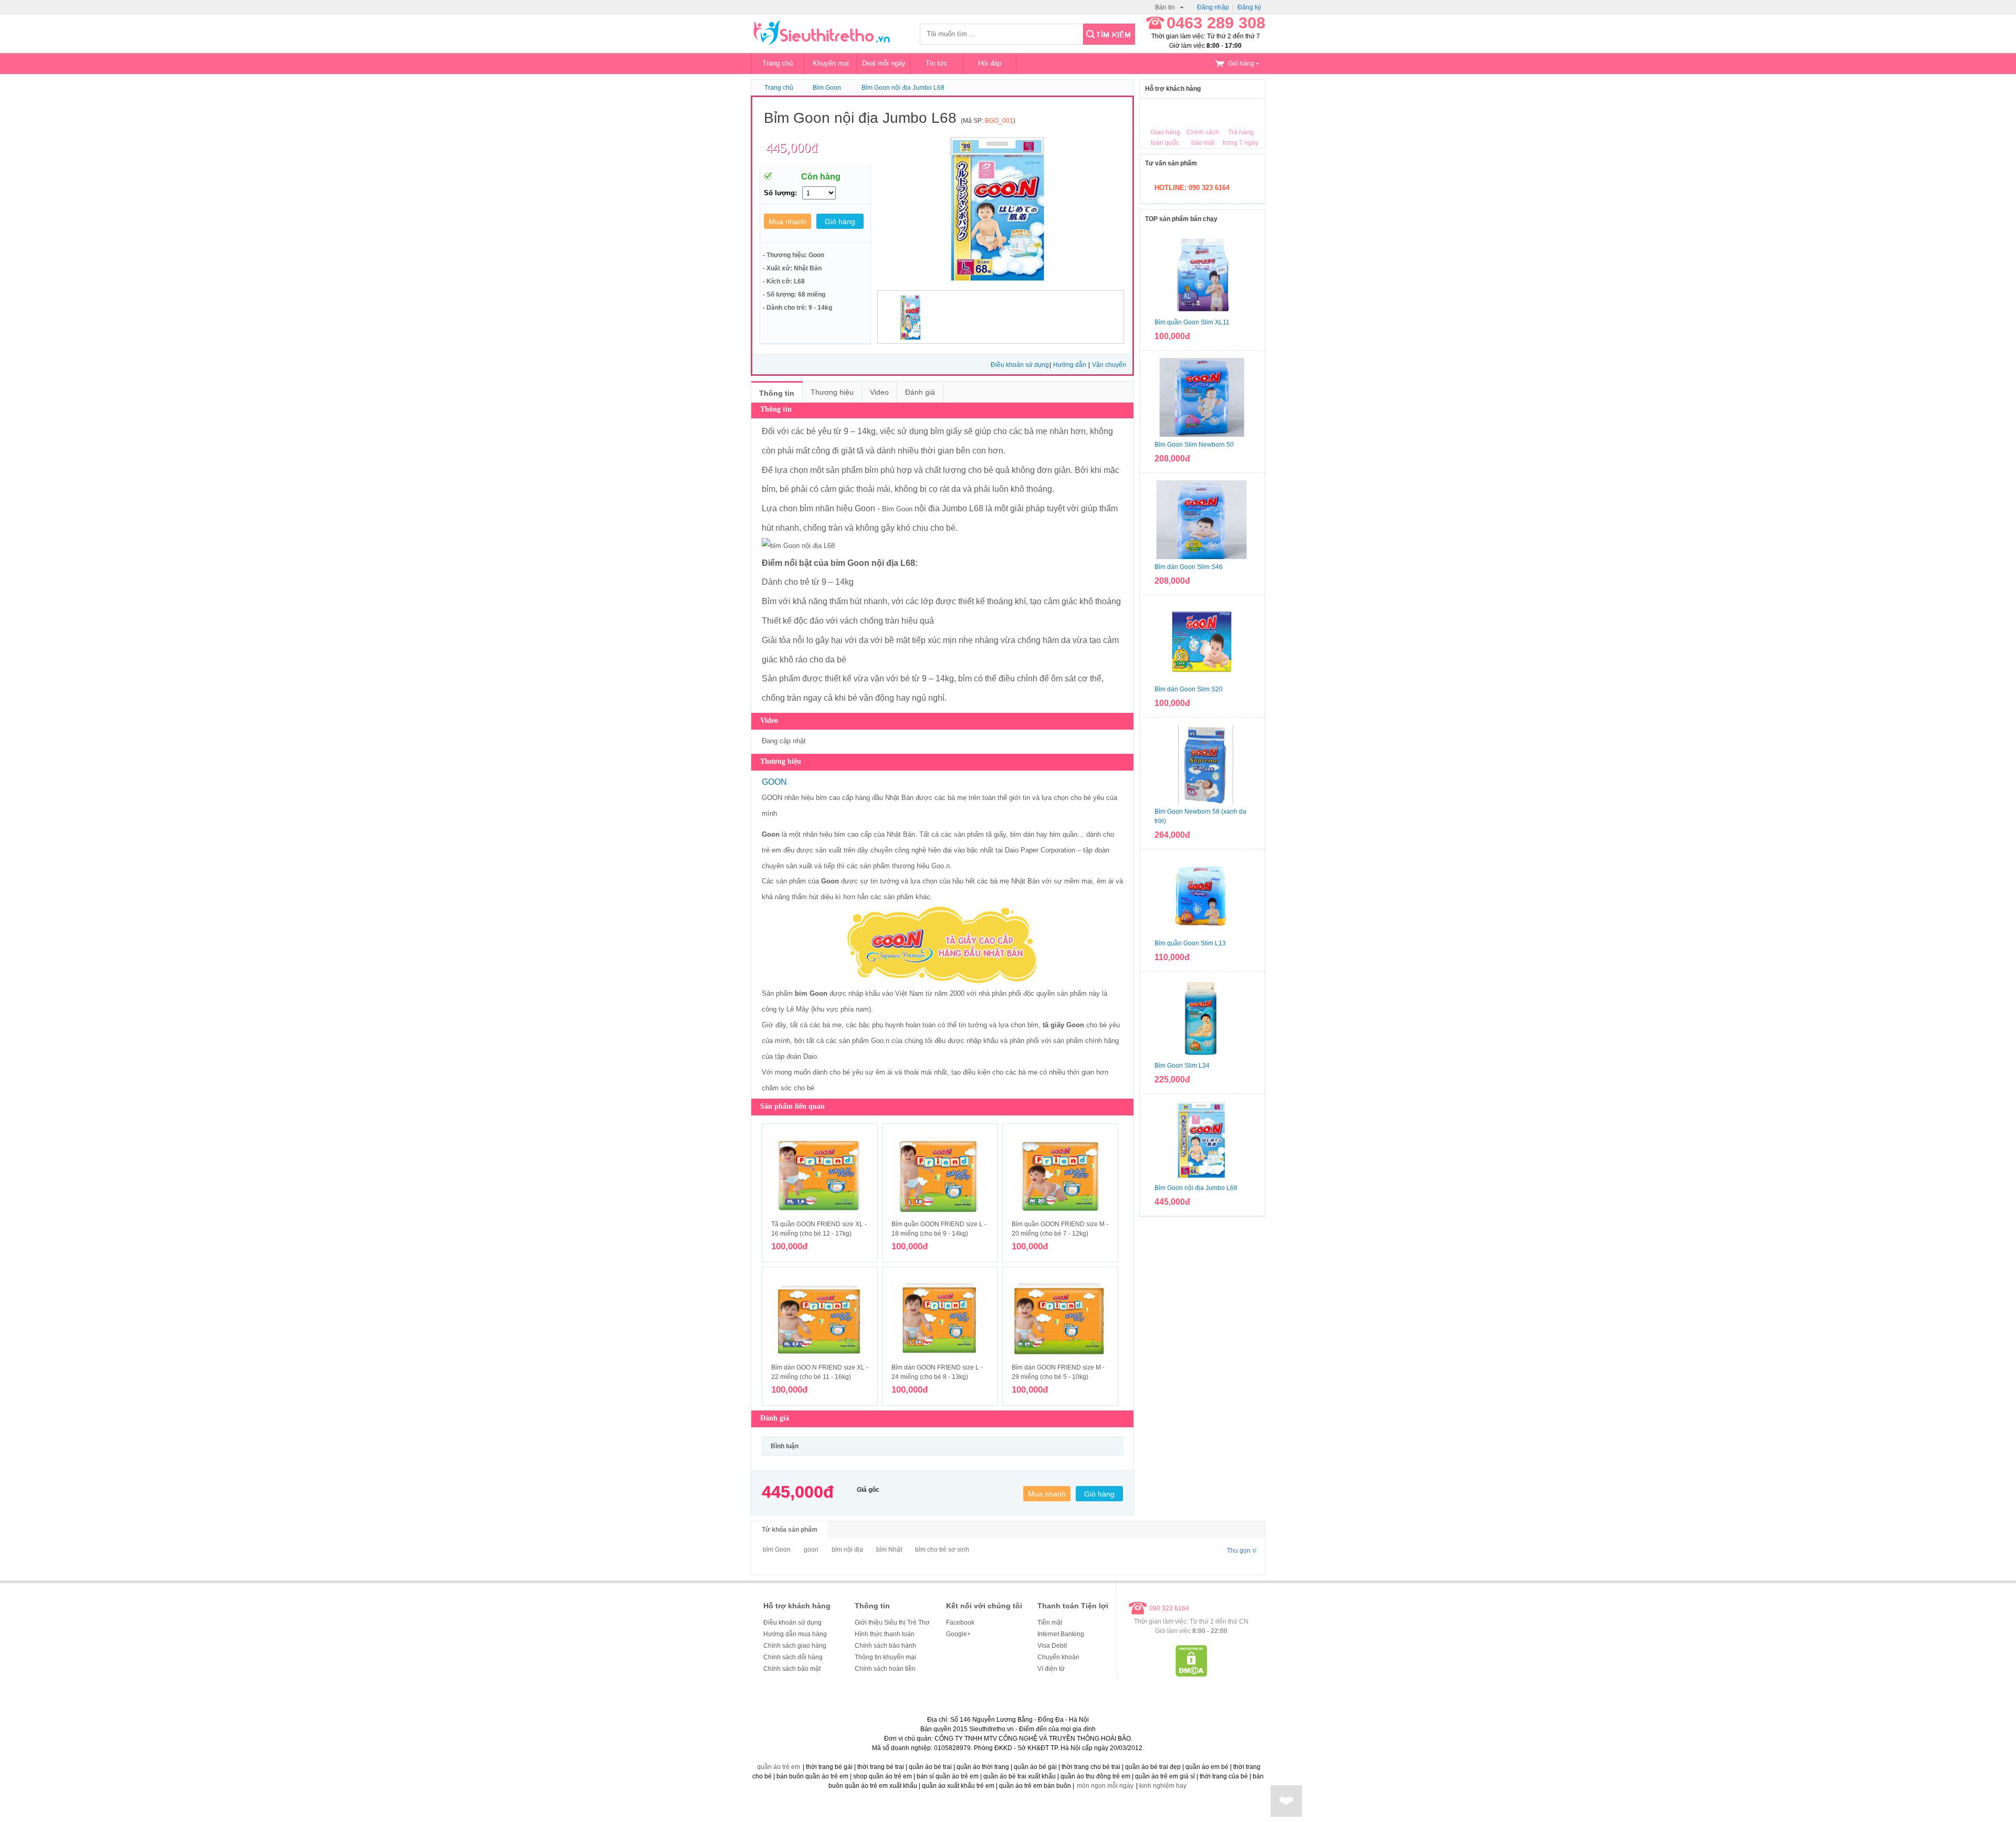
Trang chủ (778, 63)
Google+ (958, 1634)
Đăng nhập (1213, 7)
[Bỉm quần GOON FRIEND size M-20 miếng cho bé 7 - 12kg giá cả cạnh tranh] (1060, 1176)
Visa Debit (1052, 1646)
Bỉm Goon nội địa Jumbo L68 (903, 88)
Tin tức (937, 63)
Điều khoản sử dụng (1020, 365)
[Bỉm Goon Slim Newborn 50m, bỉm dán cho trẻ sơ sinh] (1202, 397)
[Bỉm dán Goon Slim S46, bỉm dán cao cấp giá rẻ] (1202, 520)
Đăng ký (1249, 7)
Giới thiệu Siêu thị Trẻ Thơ (892, 1623)
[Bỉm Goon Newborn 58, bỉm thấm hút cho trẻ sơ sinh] (1202, 764)
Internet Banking (1061, 1634)
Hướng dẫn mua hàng (795, 1634)
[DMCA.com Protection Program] (1191, 1674)
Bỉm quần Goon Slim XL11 (1192, 322)
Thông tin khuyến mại (885, 1657)
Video (879, 392)
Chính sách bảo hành (885, 1646)
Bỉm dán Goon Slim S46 (1189, 567)
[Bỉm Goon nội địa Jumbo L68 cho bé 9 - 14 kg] (1202, 1141)
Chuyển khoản (1058, 1657)
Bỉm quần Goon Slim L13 (1190, 943)
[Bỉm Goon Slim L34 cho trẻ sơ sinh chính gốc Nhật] (1202, 1018)
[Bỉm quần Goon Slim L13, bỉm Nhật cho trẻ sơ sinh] (1202, 896)
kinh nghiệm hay (1163, 1786)
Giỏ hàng (1241, 64)
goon (811, 1550)
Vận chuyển (1109, 365)
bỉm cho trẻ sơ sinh (942, 1550)
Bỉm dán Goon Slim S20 (1189, 689)
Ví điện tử (1051, 1669)
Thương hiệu (832, 392)
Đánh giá (920, 392)
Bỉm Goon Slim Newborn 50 (1194, 445)
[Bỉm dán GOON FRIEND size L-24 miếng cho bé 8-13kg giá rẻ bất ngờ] (940, 1319)
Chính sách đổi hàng (793, 1657)
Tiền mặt (1050, 1623)
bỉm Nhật (889, 1550)
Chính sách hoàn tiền (885, 1669)
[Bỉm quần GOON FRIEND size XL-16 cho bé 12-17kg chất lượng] (820, 1176)
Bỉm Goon (827, 88)
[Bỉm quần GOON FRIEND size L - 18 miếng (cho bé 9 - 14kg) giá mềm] (940, 1176)
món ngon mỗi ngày (1105, 1786)
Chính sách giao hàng (795, 1646)
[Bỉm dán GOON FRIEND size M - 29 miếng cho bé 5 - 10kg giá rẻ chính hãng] (1060, 1319)
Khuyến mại (831, 63)
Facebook (960, 1623)
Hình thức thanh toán (885, 1634)
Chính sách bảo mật (792, 1669)
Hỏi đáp (990, 63)
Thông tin (777, 393)
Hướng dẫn (1070, 365)
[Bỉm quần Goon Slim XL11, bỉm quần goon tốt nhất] (1202, 275)
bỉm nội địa (847, 1550)
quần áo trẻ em (779, 1767)
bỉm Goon (777, 1550)
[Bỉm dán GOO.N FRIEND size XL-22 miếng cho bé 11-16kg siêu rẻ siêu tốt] (820, 1319)
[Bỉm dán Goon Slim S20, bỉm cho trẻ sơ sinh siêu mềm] (1202, 642)
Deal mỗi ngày (884, 63)
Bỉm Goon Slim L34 (1182, 1066)
